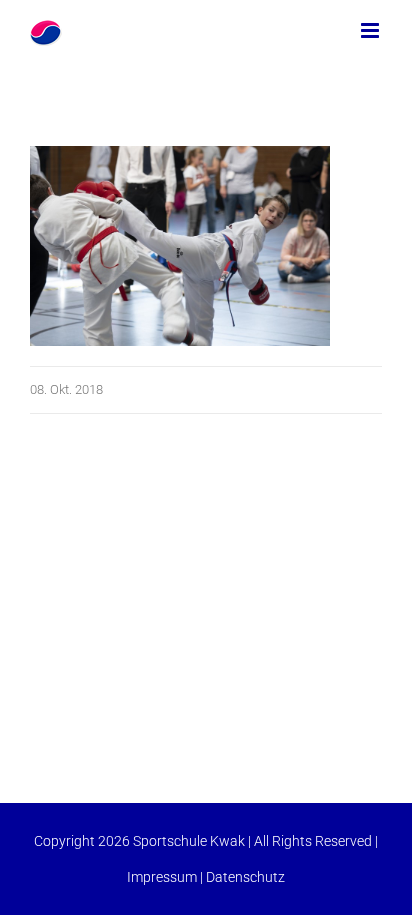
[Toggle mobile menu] (371, 30)
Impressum (162, 877)
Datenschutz (245, 877)
